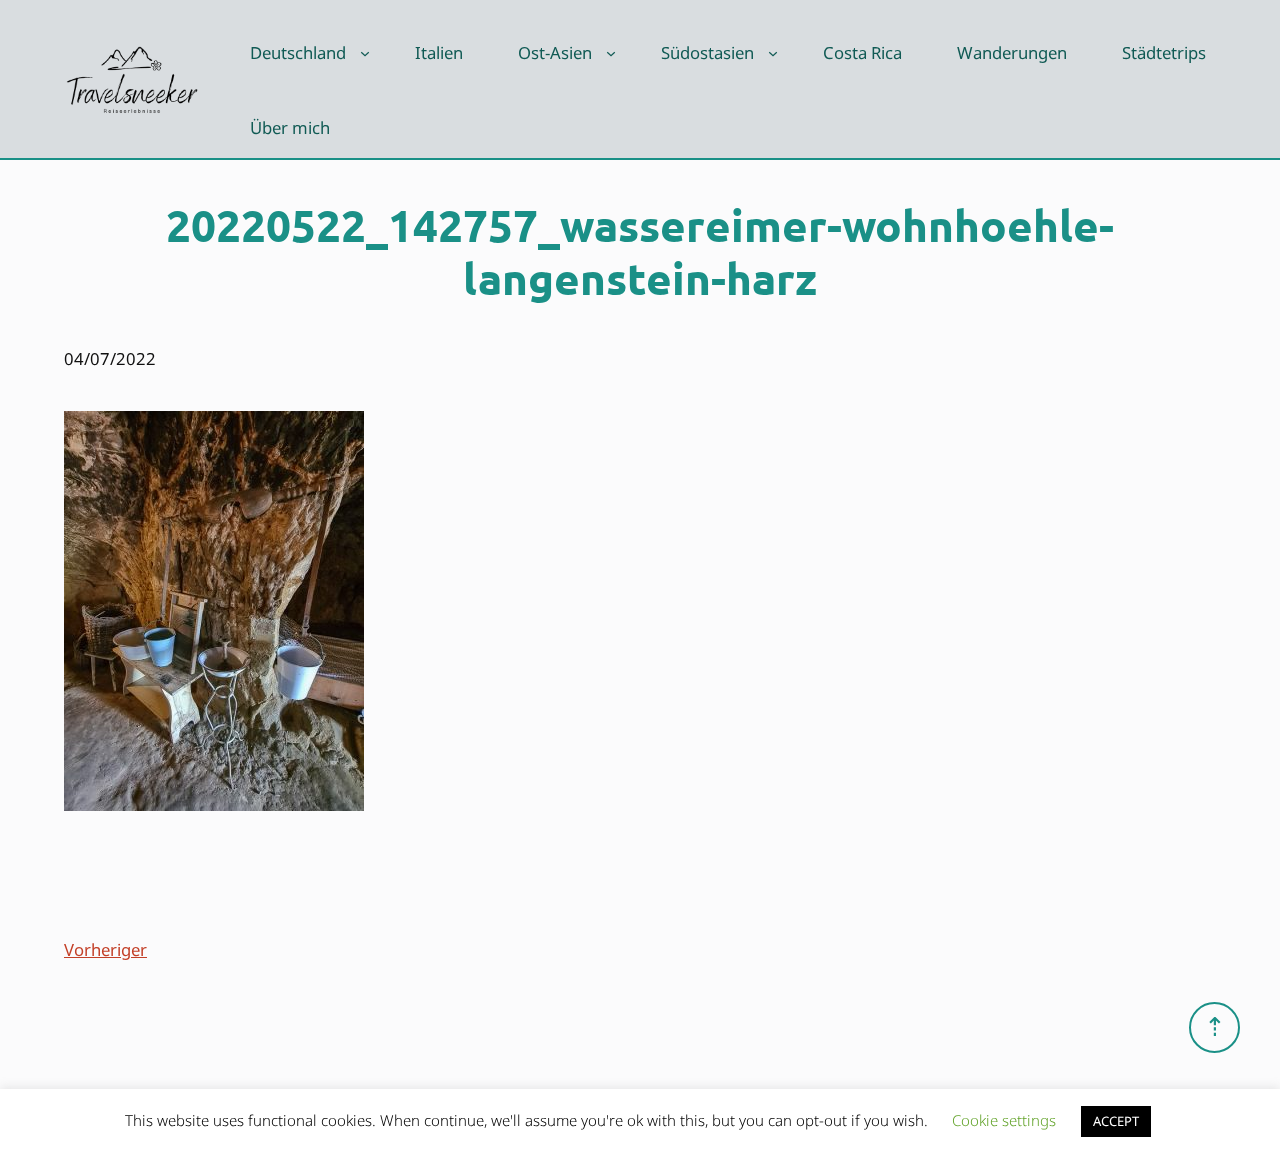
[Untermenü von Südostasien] (773, 53)
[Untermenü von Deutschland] (365, 53)
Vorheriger (105, 949)
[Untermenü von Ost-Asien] (611, 53)
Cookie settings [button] (1004, 1120)
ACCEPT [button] (1116, 1121)
